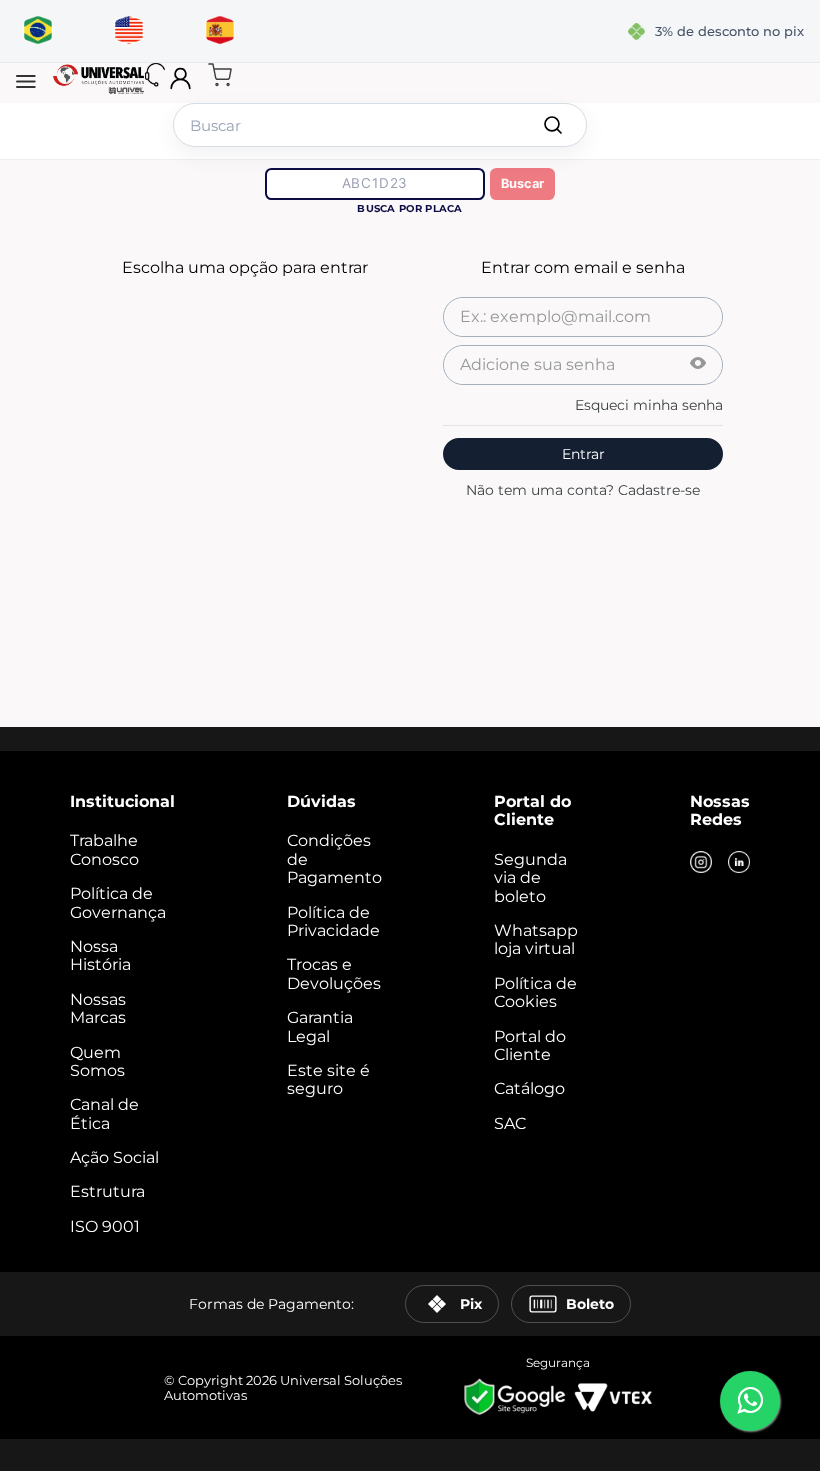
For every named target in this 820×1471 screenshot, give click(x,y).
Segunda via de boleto (530, 878)
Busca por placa (409, 208)
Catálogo (529, 1088)
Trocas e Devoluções (334, 973)
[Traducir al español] (219, 31)
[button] (26, 83)
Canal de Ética (104, 1113)
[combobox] (380, 125)
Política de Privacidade (333, 921)
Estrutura (107, 1191)
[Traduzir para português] (37, 31)
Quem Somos (97, 1061)
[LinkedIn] (739, 864)
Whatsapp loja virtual (536, 939)
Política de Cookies (535, 992)
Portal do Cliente (530, 1045)
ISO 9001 (105, 1226)
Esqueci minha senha (649, 405)
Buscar (522, 183)
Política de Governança (118, 902)
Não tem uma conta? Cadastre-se (583, 490)
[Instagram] (701, 864)
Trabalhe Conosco (104, 849)
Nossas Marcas (98, 1008)
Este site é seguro (328, 1079)
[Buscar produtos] (553, 125)
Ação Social (114, 1157)
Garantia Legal (320, 1026)
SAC (510, 1123)
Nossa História (100, 955)
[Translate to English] (128, 31)
